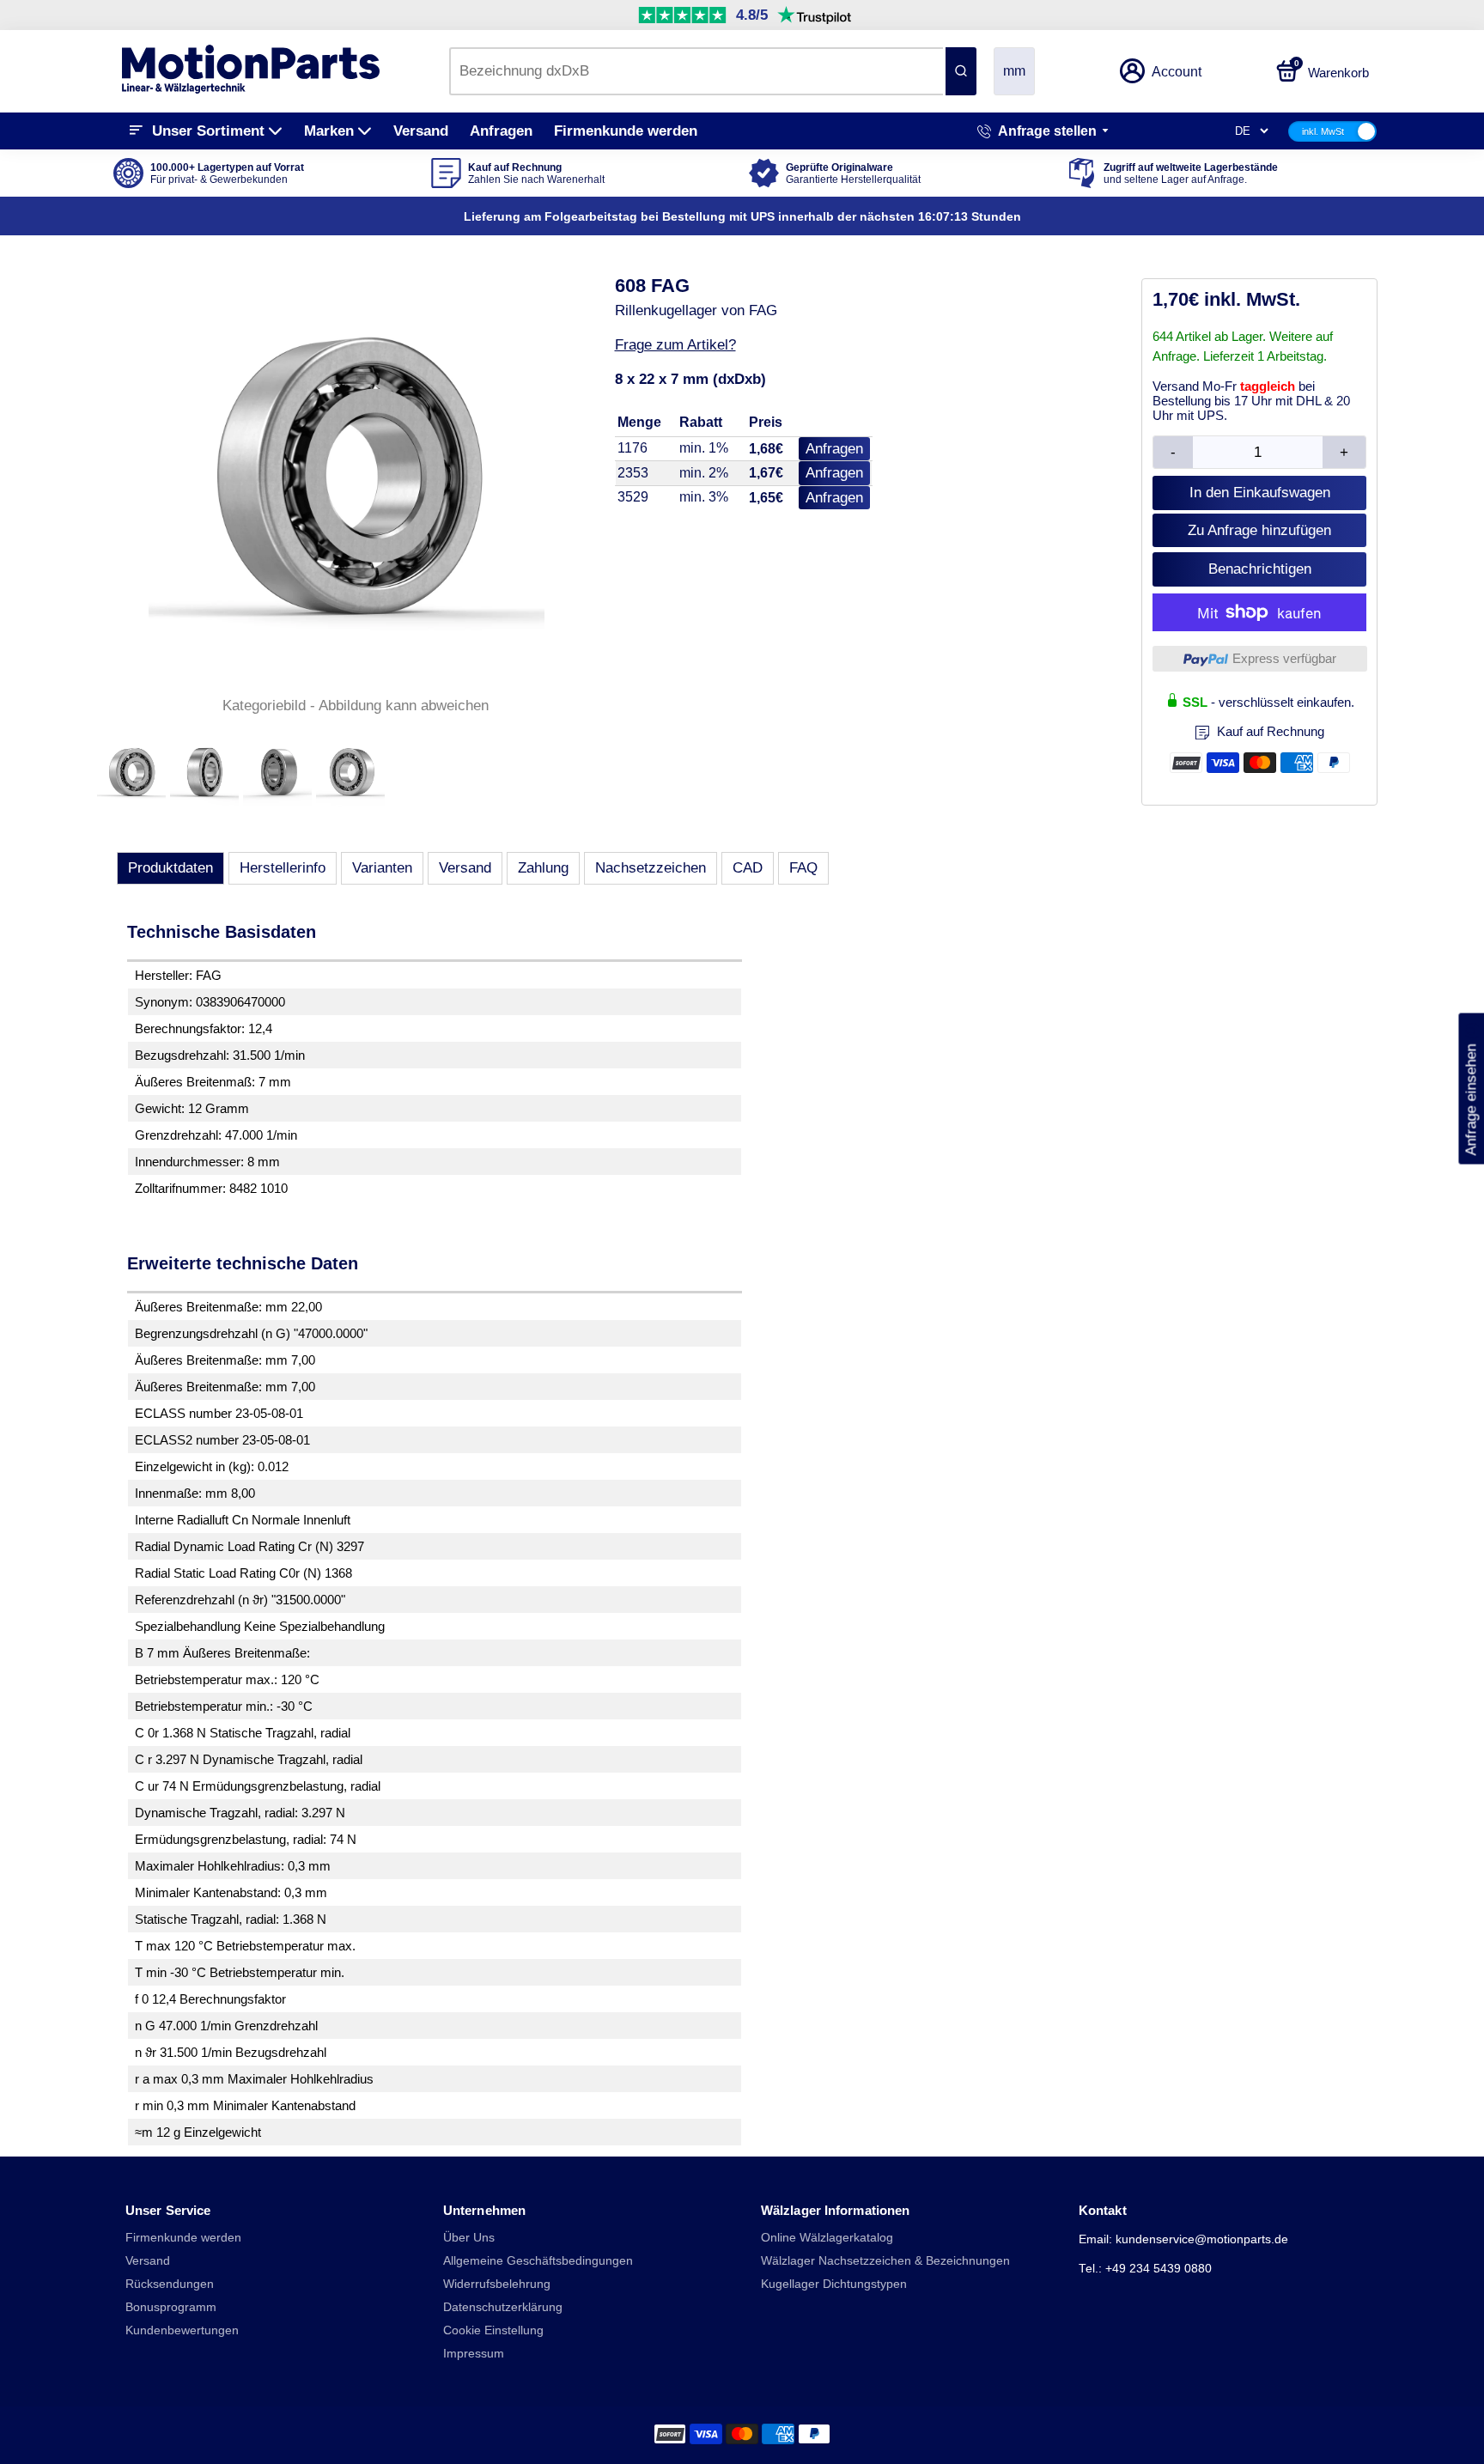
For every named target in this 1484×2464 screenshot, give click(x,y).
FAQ (803, 868)
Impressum (474, 2354)
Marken (329, 131)
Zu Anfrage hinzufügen (1259, 530)
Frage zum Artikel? (675, 345)
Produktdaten (170, 868)
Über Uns (469, 2238)
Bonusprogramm (171, 2307)
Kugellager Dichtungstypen (834, 2284)
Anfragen (501, 131)
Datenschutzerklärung (503, 2307)
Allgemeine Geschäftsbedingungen (538, 2261)
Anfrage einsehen (1471, 1088)
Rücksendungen (170, 2284)
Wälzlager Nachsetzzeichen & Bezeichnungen (885, 2261)
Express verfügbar (1284, 658)
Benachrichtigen (1260, 569)
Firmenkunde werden (626, 131)
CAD (748, 868)
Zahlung (543, 868)
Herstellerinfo (283, 868)
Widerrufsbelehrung (497, 2284)
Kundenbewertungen (182, 2330)
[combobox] (696, 71)
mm (1014, 71)
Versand (421, 131)
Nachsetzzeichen (651, 868)
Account (1177, 72)
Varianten (382, 868)
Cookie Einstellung (493, 2330)
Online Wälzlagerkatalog (827, 2238)
